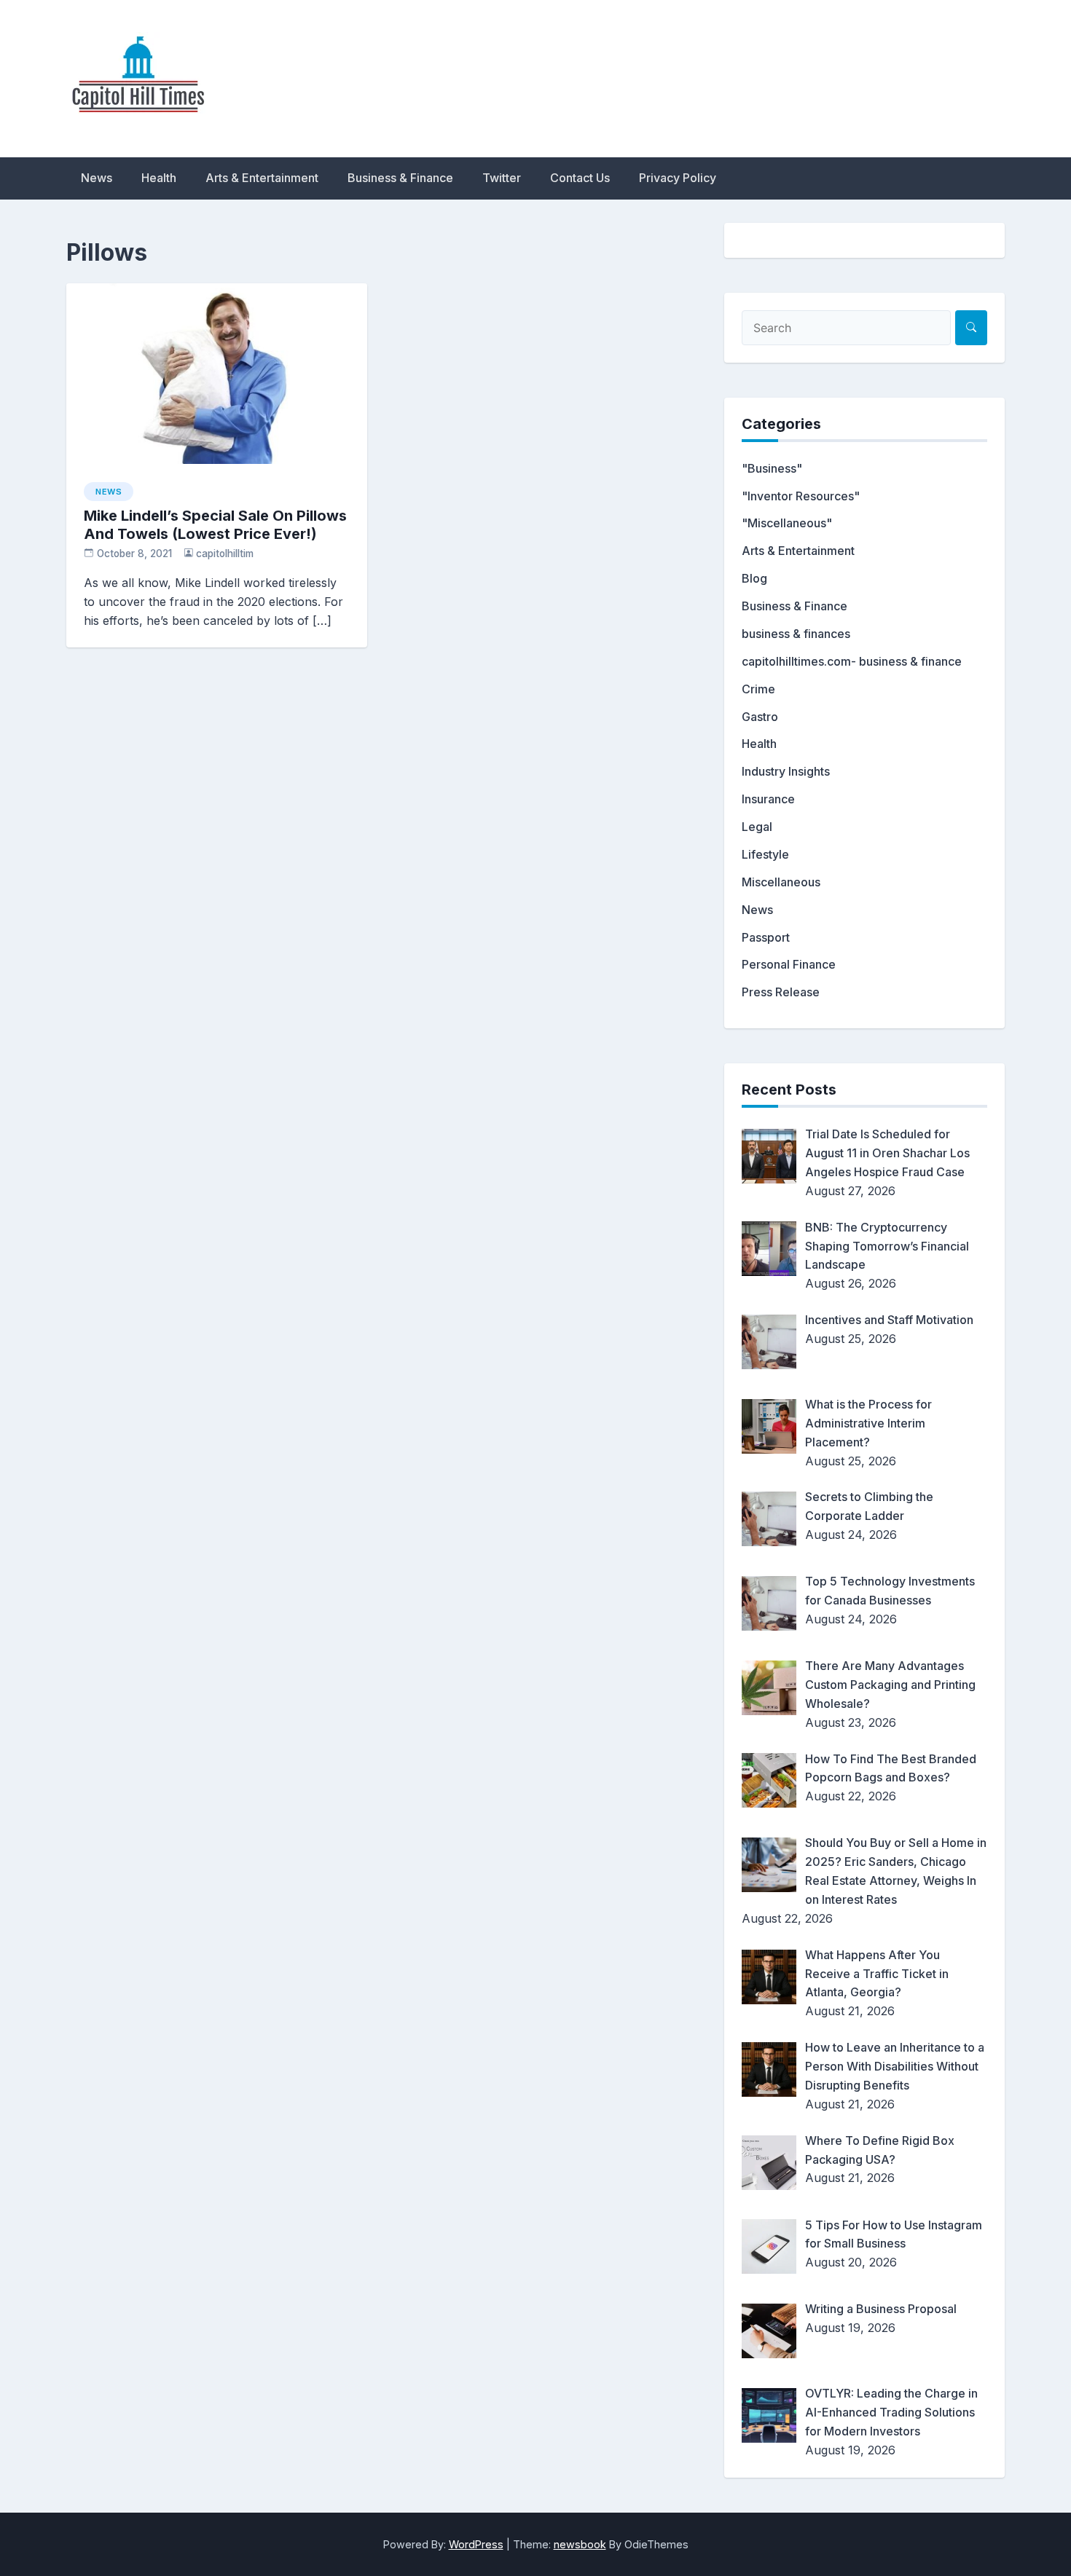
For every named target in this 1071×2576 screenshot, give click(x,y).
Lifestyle (765, 854)
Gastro (760, 717)
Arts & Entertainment (262, 178)
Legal (757, 827)
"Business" (772, 468)
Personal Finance (789, 964)
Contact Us (580, 178)
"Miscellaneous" (787, 523)
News (97, 178)
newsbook (580, 2544)
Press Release (781, 992)
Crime (758, 689)
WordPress (476, 2544)
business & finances (796, 634)
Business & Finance (400, 178)
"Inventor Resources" (801, 496)
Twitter (502, 178)
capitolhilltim (225, 554)
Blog (754, 578)
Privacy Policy (678, 178)
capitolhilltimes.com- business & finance (852, 661)
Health (159, 178)
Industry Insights (786, 771)
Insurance (768, 799)
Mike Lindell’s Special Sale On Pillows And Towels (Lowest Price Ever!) (215, 525)
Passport (766, 937)
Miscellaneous (781, 882)
